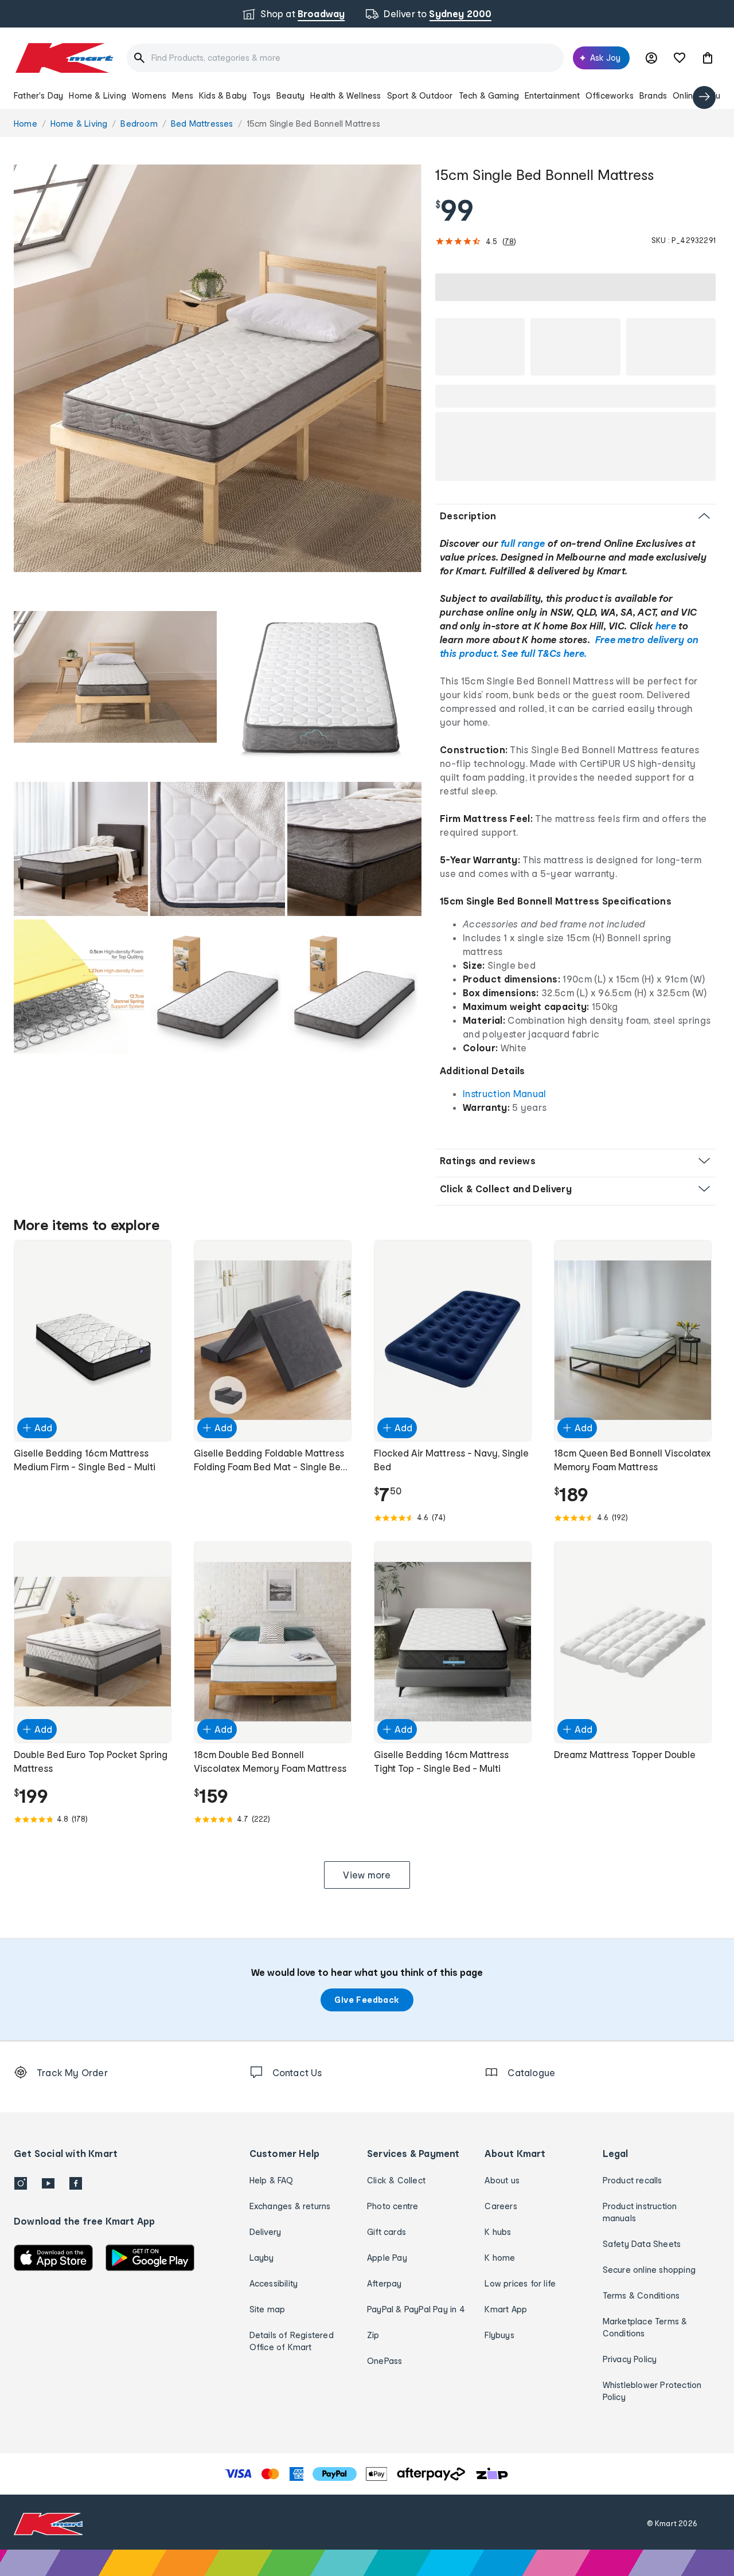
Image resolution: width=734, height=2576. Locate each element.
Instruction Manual (505, 1093)
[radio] (218, 368)
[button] (708, 58)
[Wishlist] (680, 58)
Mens (183, 95)
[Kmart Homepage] (63, 58)
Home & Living (97, 95)
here (666, 626)
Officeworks (610, 95)
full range (523, 543)
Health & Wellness (345, 95)
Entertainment (552, 95)
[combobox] (345, 58)
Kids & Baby (223, 95)
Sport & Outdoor (420, 95)
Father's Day (38, 95)
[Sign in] (651, 58)
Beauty (290, 95)
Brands (653, 95)
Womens (149, 95)
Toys (261, 95)
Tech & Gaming (489, 95)
